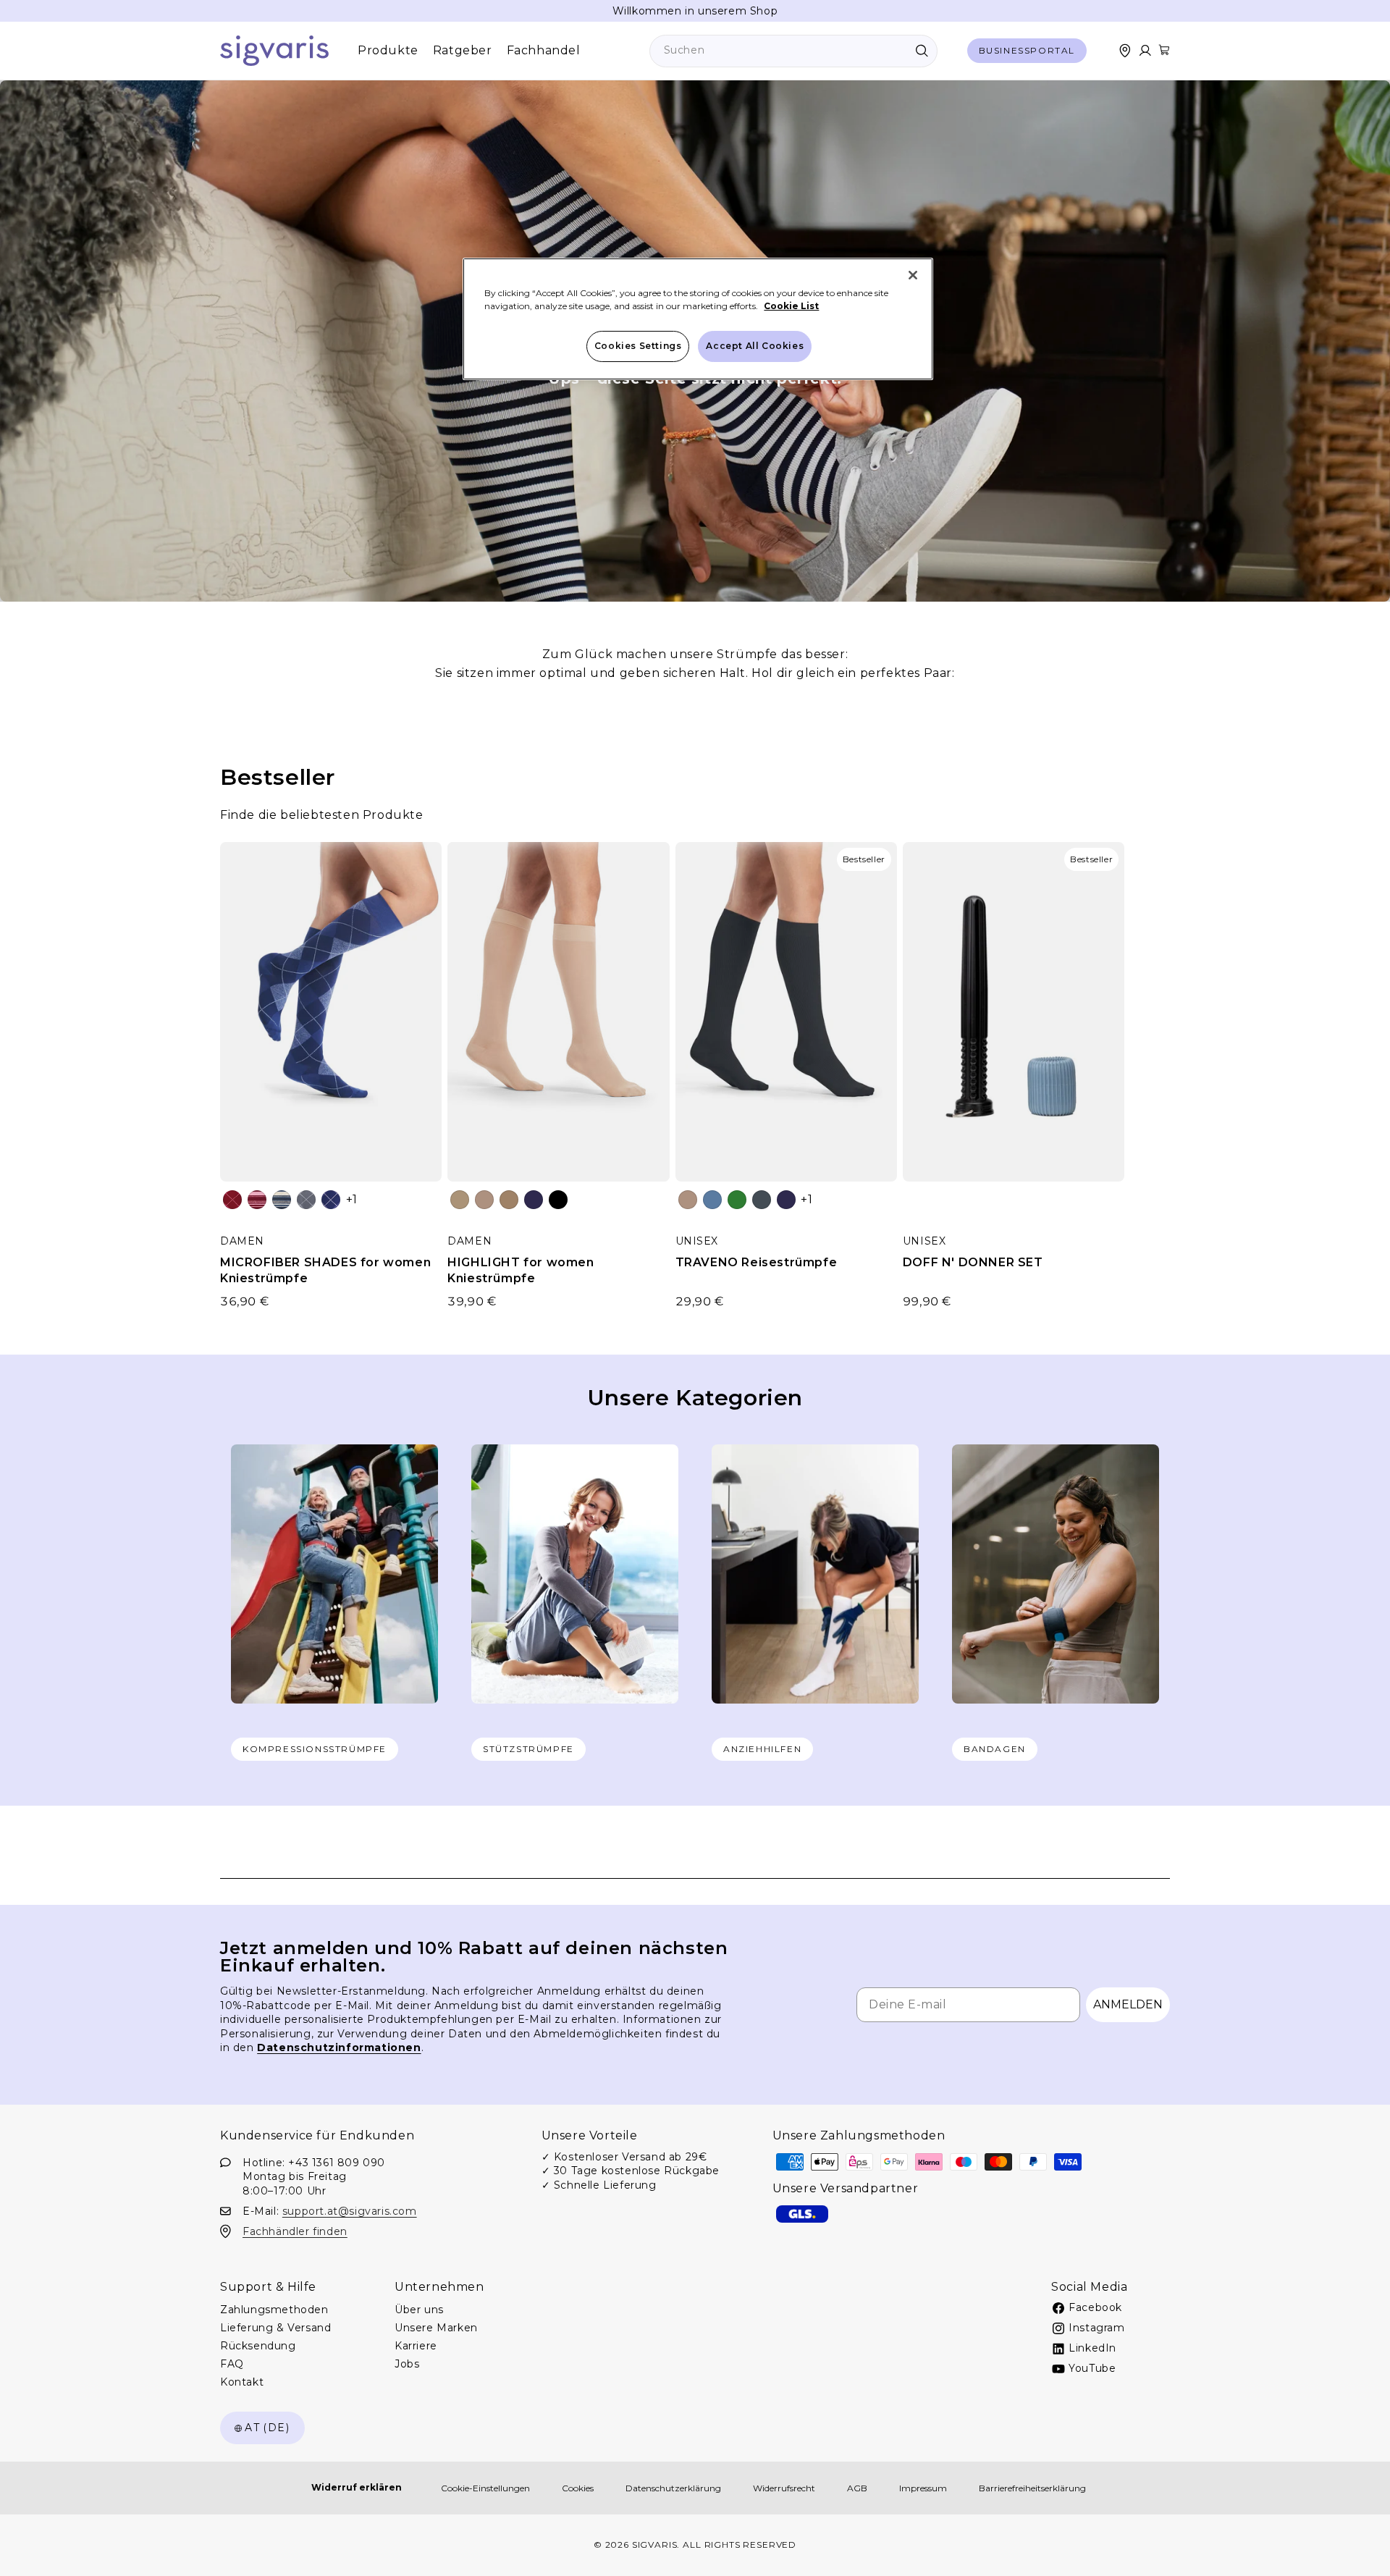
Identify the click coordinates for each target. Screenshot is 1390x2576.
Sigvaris (655, 2545)
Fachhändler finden (295, 2231)
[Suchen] (922, 51)
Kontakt (242, 2382)
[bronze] (509, 1200)
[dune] (484, 1200)
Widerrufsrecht (784, 2488)
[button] (1164, 50)
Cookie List (791, 306)
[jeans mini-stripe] (282, 1200)
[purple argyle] (331, 1200)
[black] (558, 1200)
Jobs (407, 2364)
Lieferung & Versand (275, 2328)
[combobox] (793, 51)
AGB (857, 2488)
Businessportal (1027, 50)
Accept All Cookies (755, 346)
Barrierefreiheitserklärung (1032, 2488)
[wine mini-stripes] (257, 1200)
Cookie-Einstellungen (485, 2488)
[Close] (913, 275)
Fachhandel (544, 50)
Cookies (578, 2488)
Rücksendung (258, 2346)
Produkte (388, 50)
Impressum (923, 2488)
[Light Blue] (712, 1200)
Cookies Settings (638, 346)
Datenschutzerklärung (673, 2488)
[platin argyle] (306, 1200)
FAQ (232, 2364)
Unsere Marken (436, 2328)
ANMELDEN (1128, 2004)
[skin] (460, 1200)
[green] (737, 1200)
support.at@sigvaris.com (350, 2210)
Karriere (416, 2346)
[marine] (534, 1200)
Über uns (419, 2310)
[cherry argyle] (232, 1200)
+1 (352, 1199)
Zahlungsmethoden (274, 2310)
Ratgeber (463, 50)
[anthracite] (762, 1200)
